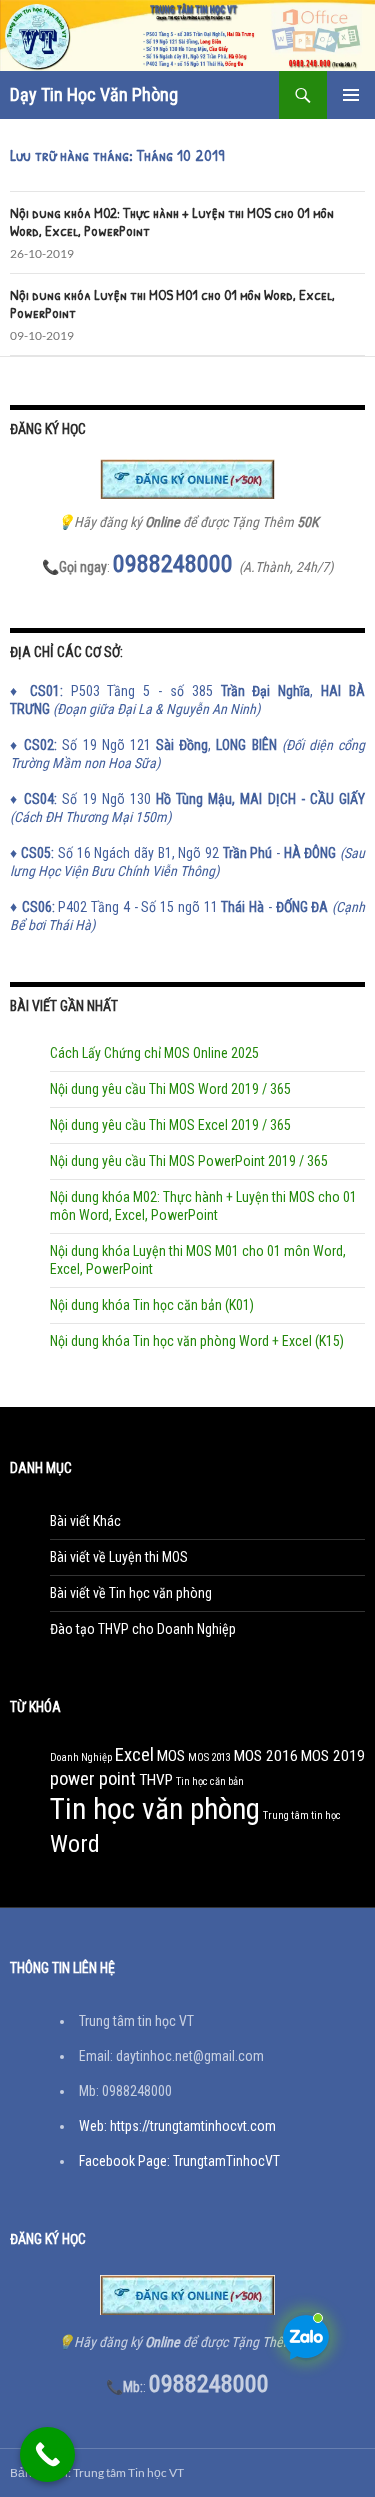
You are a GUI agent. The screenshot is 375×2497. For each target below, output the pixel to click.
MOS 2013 (209, 1757)
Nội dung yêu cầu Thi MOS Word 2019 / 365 (170, 1089)
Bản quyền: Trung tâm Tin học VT (97, 2472)
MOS (171, 1756)
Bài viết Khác (85, 1521)
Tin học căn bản (210, 1781)
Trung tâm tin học (302, 1815)
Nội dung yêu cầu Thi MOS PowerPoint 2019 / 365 (189, 1161)
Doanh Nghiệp (81, 1757)
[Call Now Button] (47, 2454)
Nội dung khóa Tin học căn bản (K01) (152, 1305)
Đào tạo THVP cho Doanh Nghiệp (143, 1629)
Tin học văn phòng (155, 1809)
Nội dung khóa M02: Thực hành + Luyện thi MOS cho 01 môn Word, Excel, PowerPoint (172, 221)
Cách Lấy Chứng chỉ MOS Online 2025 (154, 1053)
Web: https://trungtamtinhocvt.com (177, 2126)
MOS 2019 (333, 1756)
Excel (134, 1755)
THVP (156, 1780)
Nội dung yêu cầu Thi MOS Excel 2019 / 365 (170, 1125)
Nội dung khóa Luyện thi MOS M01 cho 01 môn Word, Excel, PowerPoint (172, 303)
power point (93, 1779)
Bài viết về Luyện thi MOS (119, 1557)
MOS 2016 (266, 1756)
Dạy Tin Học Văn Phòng (94, 94)
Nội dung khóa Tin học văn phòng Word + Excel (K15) (197, 1341)
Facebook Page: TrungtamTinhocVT (179, 2161)
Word (75, 1844)
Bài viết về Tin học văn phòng (131, 1593)
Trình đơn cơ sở (351, 95)
